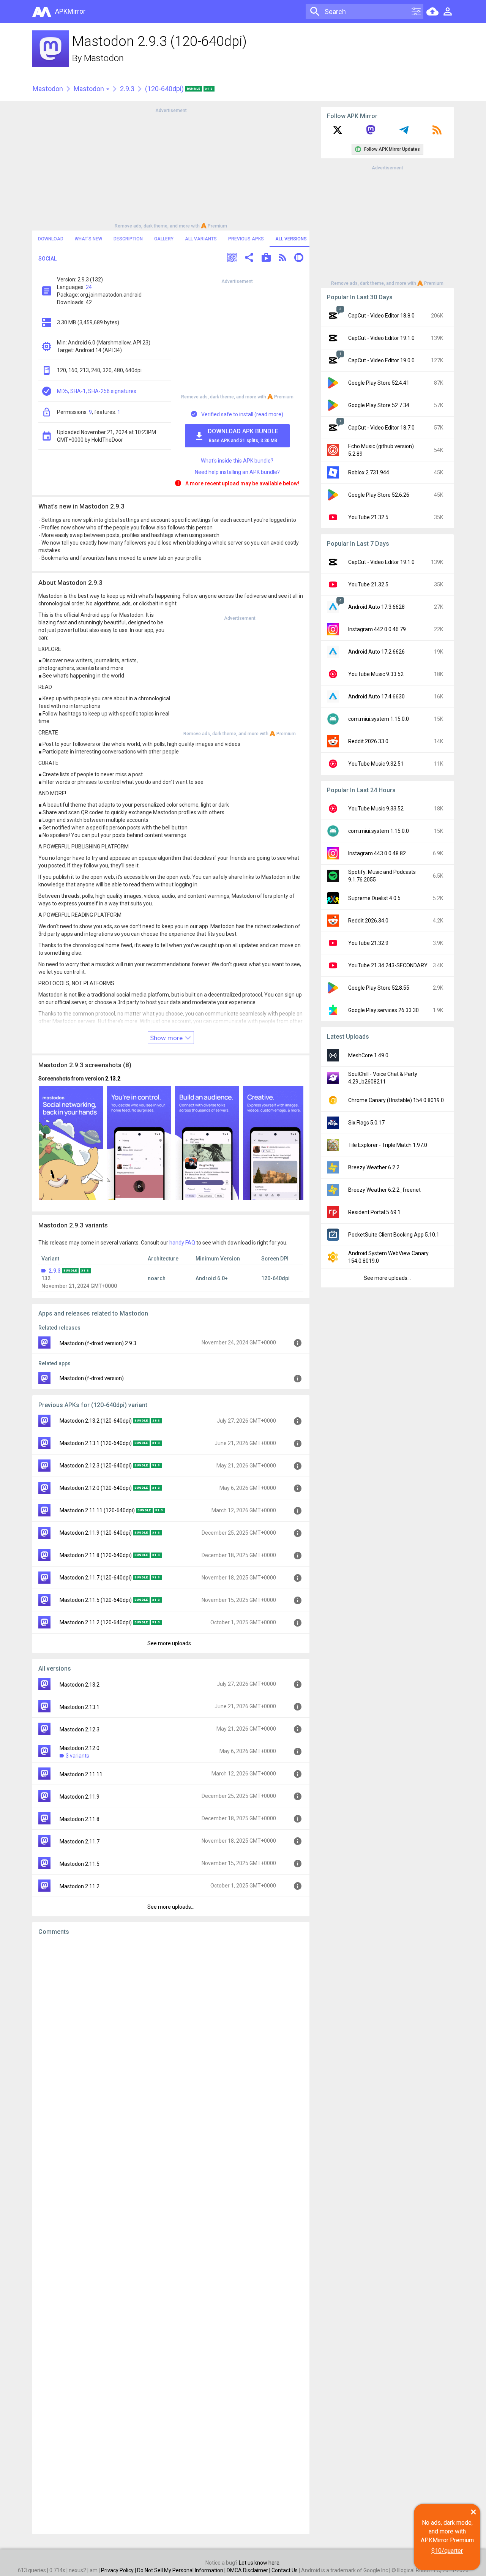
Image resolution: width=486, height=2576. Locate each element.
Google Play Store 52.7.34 (379, 405)
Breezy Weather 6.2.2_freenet (384, 1190)
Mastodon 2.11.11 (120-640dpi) (97, 1510)
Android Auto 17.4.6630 (376, 697)
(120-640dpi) (165, 89)
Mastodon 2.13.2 (80, 1685)
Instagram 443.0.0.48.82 (377, 853)
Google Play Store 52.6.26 (379, 495)
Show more (167, 1038)
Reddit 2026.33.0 (368, 741)
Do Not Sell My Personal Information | (182, 2570)
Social (47, 259)
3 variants (77, 1756)
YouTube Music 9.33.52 (376, 674)
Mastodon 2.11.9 (80, 1797)
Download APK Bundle (243, 435)
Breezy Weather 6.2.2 (374, 1167)
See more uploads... (171, 1643)
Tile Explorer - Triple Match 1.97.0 (388, 1145)
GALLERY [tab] (164, 239)
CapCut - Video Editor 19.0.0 (381, 360)
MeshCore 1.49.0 (368, 1055)
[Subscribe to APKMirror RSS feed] (437, 133)
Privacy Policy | (119, 2570)
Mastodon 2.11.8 (80, 1819)
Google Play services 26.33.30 (383, 1010)
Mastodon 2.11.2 (80, 1886)
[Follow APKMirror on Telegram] (404, 133)
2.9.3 (127, 89)
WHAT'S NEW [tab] (88, 239)
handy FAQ (182, 1243)
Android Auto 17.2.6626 (376, 652)
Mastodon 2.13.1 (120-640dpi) (96, 1443)
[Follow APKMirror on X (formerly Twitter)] (338, 133)
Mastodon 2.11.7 (80, 1842)
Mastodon (104, 58)
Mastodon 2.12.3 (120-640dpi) (96, 1466)
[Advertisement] (171, 167)
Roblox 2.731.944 (369, 472)
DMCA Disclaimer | (249, 2570)
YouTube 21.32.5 (368, 517)
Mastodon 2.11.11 (81, 1774)
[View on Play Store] (266, 258)
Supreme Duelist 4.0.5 (374, 898)
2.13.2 (113, 1079)
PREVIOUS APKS (246, 239)
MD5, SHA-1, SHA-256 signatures (97, 391)
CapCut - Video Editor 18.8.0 (381, 316)
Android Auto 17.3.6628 (376, 607)
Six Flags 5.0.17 (366, 1123)
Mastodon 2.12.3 (80, 1729)
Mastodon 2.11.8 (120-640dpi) (96, 1555)
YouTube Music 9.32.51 (376, 764)
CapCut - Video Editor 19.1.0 (381, 338)
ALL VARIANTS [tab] (201, 239)
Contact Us (285, 2570)
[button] (232, 258)
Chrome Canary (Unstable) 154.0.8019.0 (396, 1100)
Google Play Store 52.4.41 (379, 383)
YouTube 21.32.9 (368, 943)
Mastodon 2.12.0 (80, 1748)
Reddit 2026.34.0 (368, 921)
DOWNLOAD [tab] (51, 239)
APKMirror (70, 11)
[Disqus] (171, 2235)
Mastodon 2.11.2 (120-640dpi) (96, 1622)
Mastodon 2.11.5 (80, 1864)
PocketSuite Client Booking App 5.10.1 (394, 1235)
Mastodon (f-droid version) (92, 1378)
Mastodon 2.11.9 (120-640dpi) (96, 1533)
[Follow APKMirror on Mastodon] (371, 133)
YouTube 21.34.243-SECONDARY (388, 965)
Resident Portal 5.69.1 (374, 1212)
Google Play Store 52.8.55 (379, 988)
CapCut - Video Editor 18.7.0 (381, 428)
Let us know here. (260, 2563)
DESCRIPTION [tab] (128, 239)
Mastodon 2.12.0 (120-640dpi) (96, 1488)
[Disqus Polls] (171, 2037)
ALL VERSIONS (291, 239)
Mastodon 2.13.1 (80, 1707)
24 (89, 287)
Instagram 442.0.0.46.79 (377, 629)
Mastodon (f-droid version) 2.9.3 (98, 1343)
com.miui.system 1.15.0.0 (379, 719)
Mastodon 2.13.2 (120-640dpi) (96, 1421)
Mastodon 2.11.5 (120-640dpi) (96, 1600)
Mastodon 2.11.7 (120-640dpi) (96, 1578)
